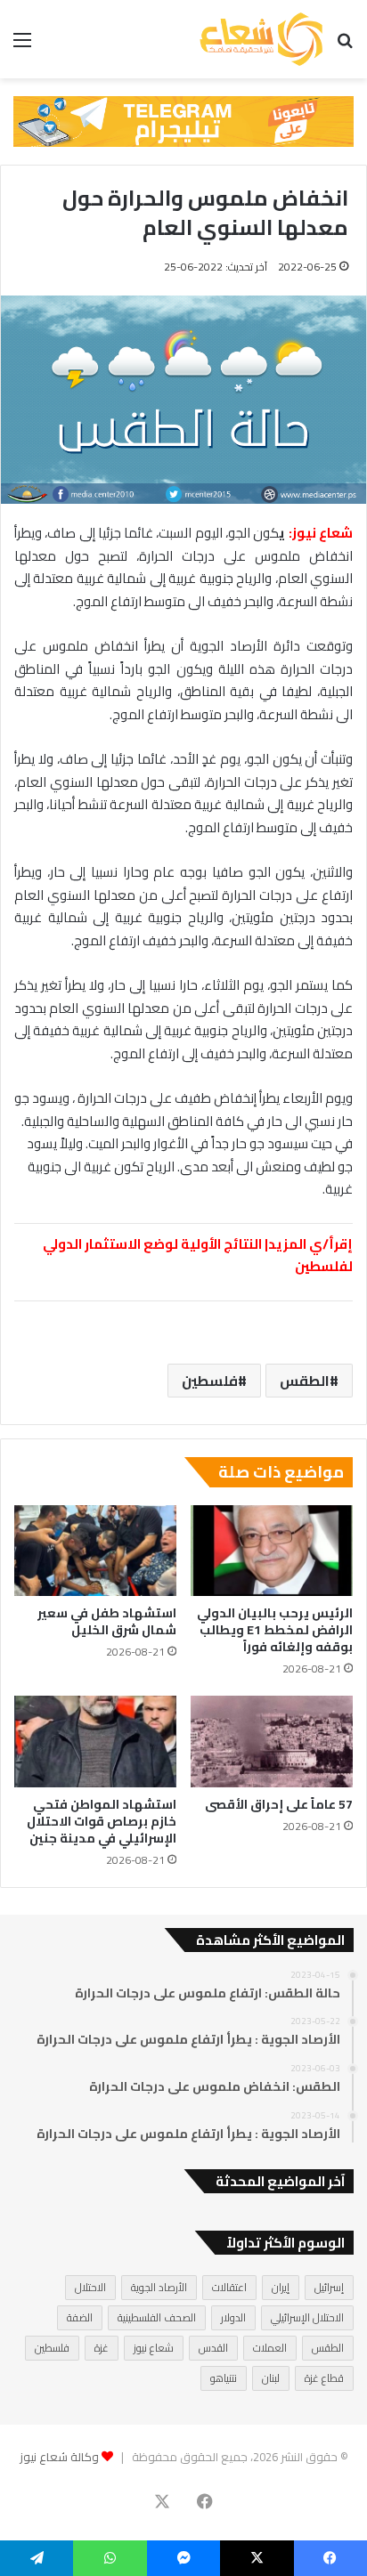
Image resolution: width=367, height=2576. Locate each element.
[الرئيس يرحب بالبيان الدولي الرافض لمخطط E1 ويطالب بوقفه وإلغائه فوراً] (272, 1551)
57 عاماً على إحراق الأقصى (279, 1804)
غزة (102, 2348)
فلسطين (210, 1381)
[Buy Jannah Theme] (183, 120)
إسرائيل (329, 2287)
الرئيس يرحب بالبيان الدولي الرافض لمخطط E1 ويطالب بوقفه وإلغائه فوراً (275, 1630)
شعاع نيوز (154, 2348)
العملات (270, 2348)
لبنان (271, 2378)
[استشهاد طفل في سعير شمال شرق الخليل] (95, 1551)
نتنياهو (224, 2378)
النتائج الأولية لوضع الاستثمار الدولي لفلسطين (198, 1256)
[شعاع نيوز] (261, 39)
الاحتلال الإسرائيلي (307, 2317)
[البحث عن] (345, 46)
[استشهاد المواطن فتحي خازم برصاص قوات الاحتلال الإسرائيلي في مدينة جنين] (95, 1742)
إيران (281, 2287)
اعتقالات (229, 2287)
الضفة (80, 2317)
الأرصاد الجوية (159, 2287)
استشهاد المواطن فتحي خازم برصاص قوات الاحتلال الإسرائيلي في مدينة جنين (102, 1821)
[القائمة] (22, 46)
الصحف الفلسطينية (157, 2317)
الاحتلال (90, 2287)
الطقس (305, 1381)
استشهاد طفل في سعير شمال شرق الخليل (107, 1621)
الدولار (233, 2317)
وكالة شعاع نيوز (59, 2457)
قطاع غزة (324, 2378)
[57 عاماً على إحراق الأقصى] (272, 1742)
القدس (213, 2348)
